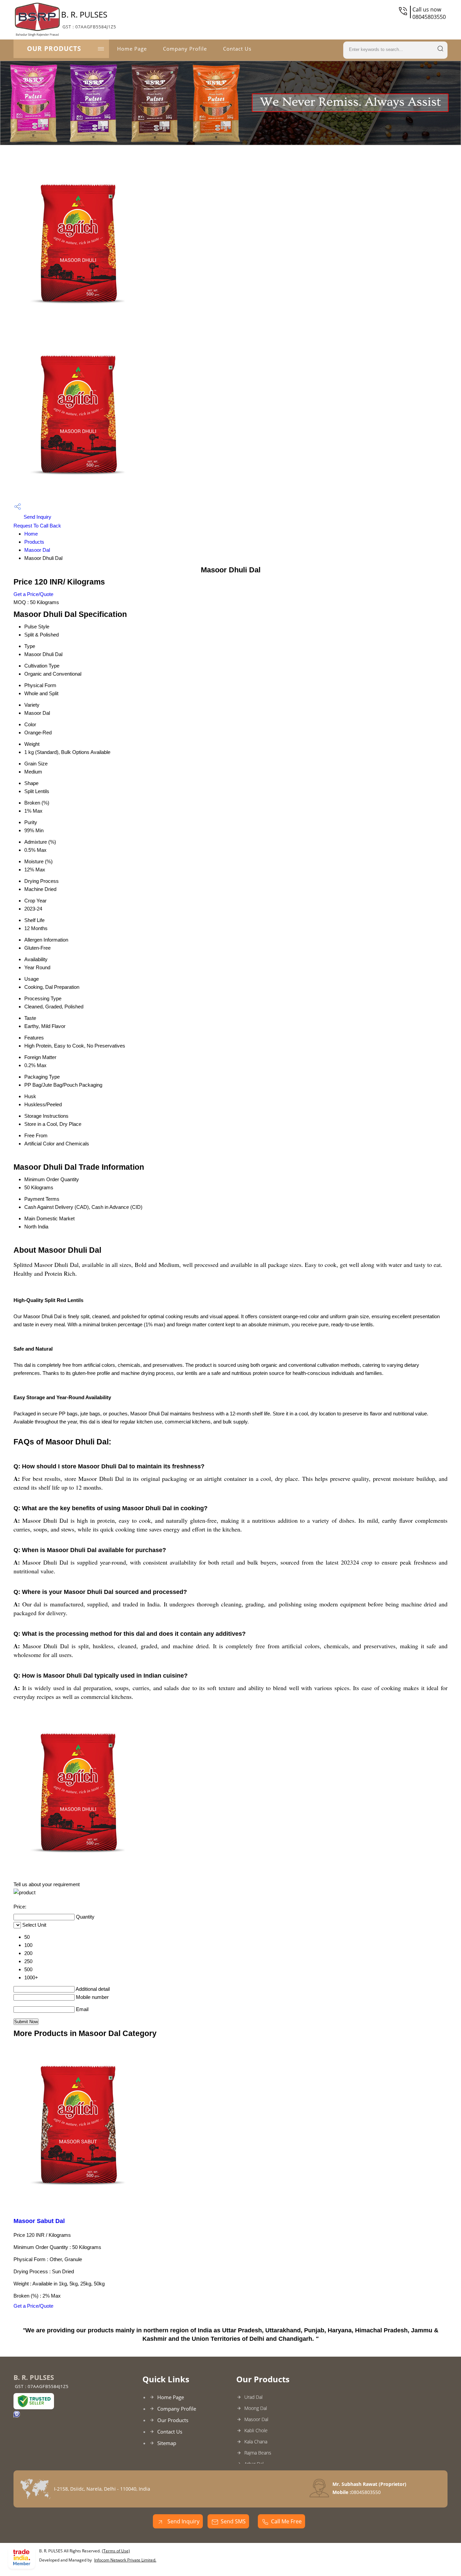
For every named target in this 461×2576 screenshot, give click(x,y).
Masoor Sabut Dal (39, 2221)
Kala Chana (256, 2442)
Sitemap (167, 2443)
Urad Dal (253, 2397)
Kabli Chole (256, 2430)
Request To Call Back (37, 526)
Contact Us (237, 49)
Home (31, 534)
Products (34, 542)
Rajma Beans (258, 2453)
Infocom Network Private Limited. (125, 2560)
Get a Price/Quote (33, 594)
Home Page (132, 49)
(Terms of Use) (116, 2551)
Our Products (54, 49)
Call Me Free (286, 2521)
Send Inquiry (37, 517)
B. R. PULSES (89, 19)
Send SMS (233, 2521)
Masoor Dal (37, 550)
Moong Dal (256, 2408)
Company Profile (185, 49)
